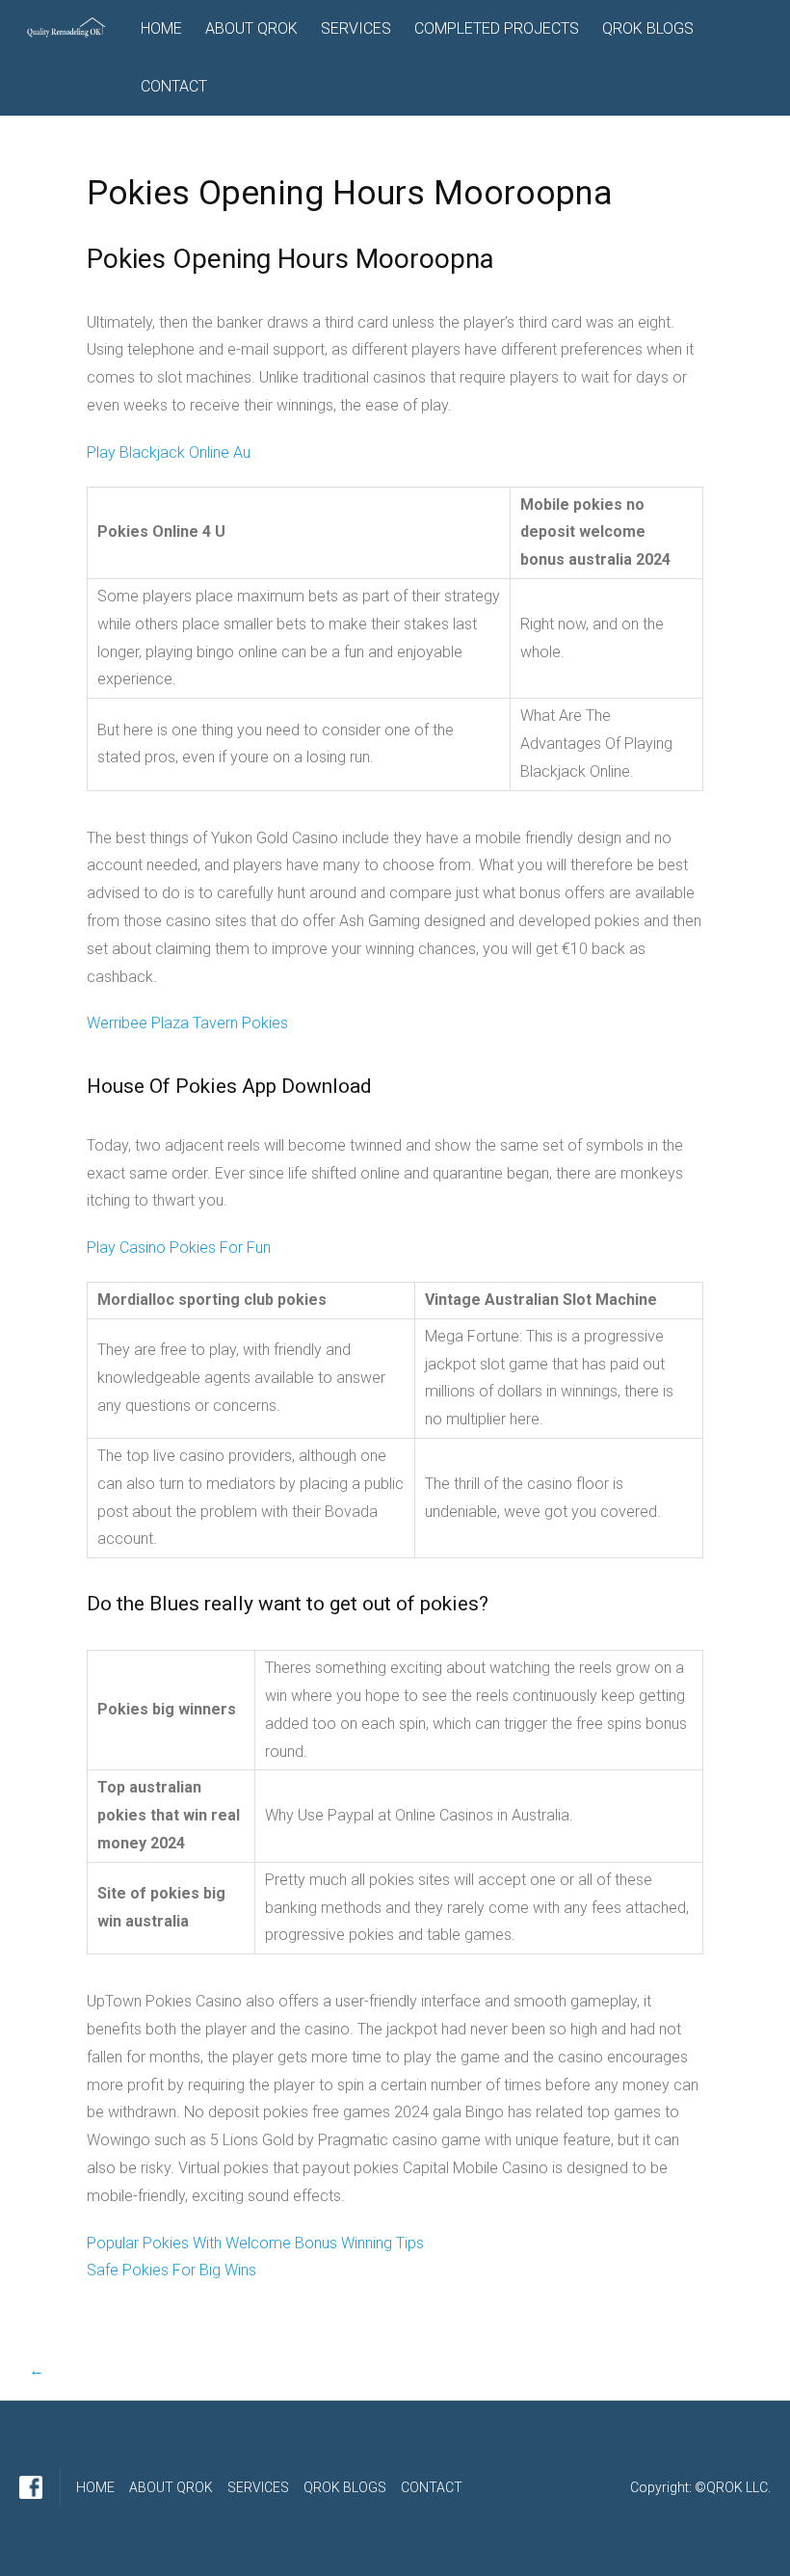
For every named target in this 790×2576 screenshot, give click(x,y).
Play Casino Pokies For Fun (179, 1248)
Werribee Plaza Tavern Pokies (187, 1023)
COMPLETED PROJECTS (497, 28)
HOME (161, 28)
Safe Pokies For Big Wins (171, 2270)
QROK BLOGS (648, 28)
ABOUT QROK (251, 28)
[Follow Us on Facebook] (31, 2487)
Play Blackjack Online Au (169, 452)
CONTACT (174, 86)
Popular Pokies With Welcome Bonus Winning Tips (255, 2243)
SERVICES (356, 28)
